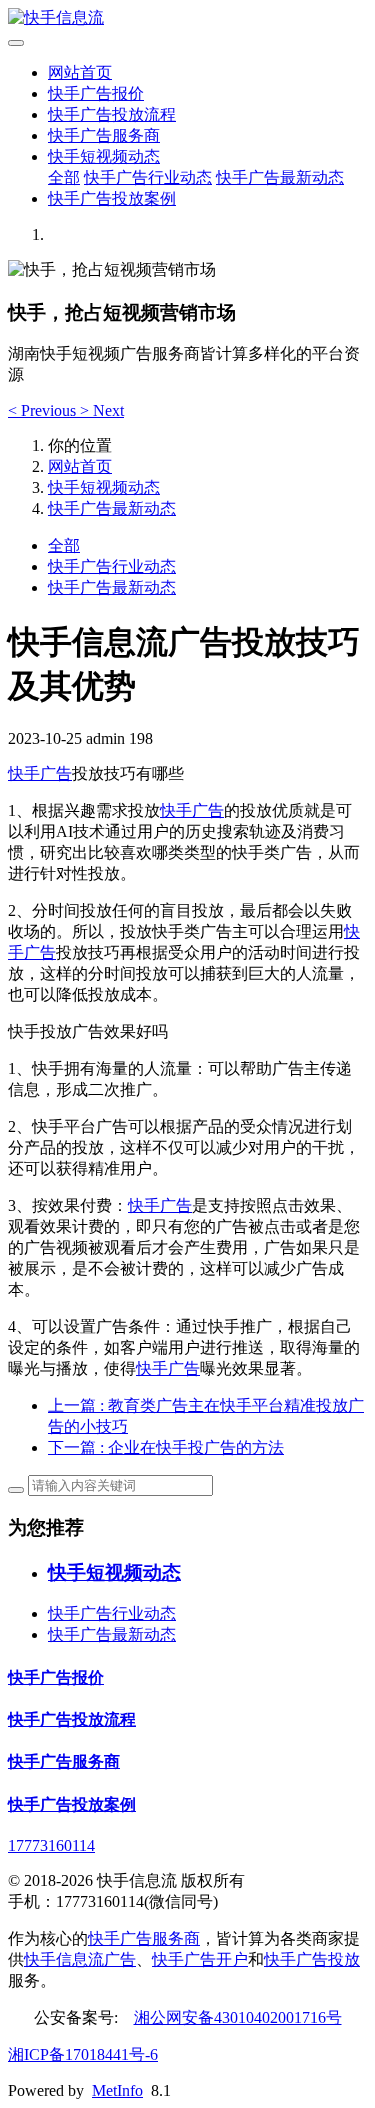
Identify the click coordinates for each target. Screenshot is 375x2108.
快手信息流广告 (80, 1959)
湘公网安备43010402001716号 (238, 2017)
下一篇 (166, 1447)
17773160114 (51, 1845)
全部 (64, 177)
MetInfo (117, 2090)
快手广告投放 (312, 1959)
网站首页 (80, 72)
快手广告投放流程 (112, 114)
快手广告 (40, 773)
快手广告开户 (200, 1959)
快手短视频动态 (104, 156)
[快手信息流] (187, 18)
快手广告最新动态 (280, 177)
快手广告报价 (96, 93)
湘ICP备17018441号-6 (83, 2054)
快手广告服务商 (104, 135)
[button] (44, 410)
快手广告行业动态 (148, 177)
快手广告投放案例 (112, 198)
